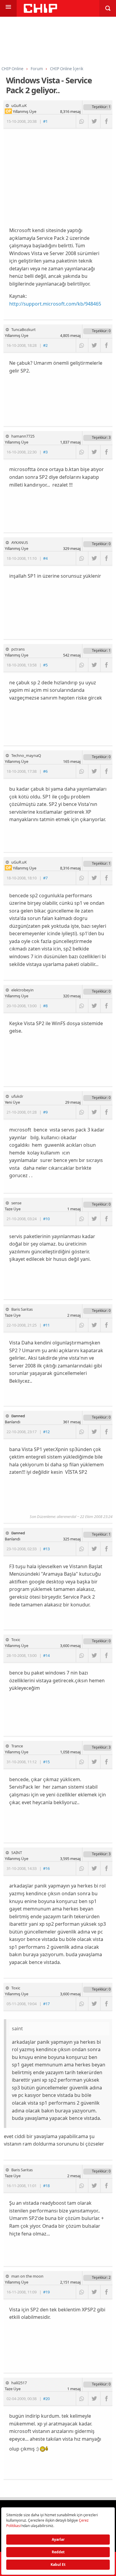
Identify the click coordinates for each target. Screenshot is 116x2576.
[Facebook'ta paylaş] (106, 121)
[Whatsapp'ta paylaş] (82, 121)
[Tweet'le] (94, 121)
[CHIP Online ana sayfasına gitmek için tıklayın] (40, 11)
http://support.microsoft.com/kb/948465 (55, 304)
